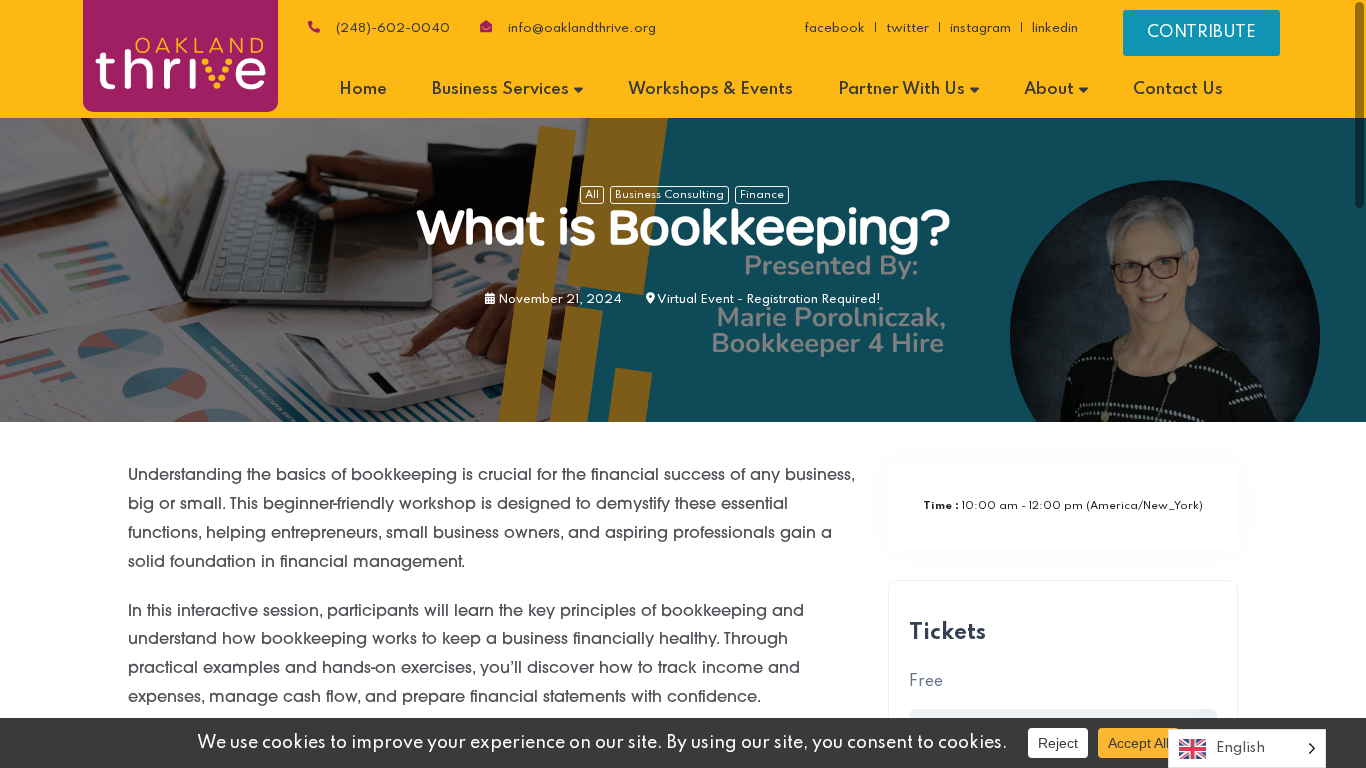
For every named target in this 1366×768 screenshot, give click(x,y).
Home (363, 89)
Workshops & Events (710, 89)
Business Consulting (669, 195)
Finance (762, 195)
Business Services (500, 89)
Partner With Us (901, 89)
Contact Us (1178, 89)
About (1049, 89)
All (592, 195)
